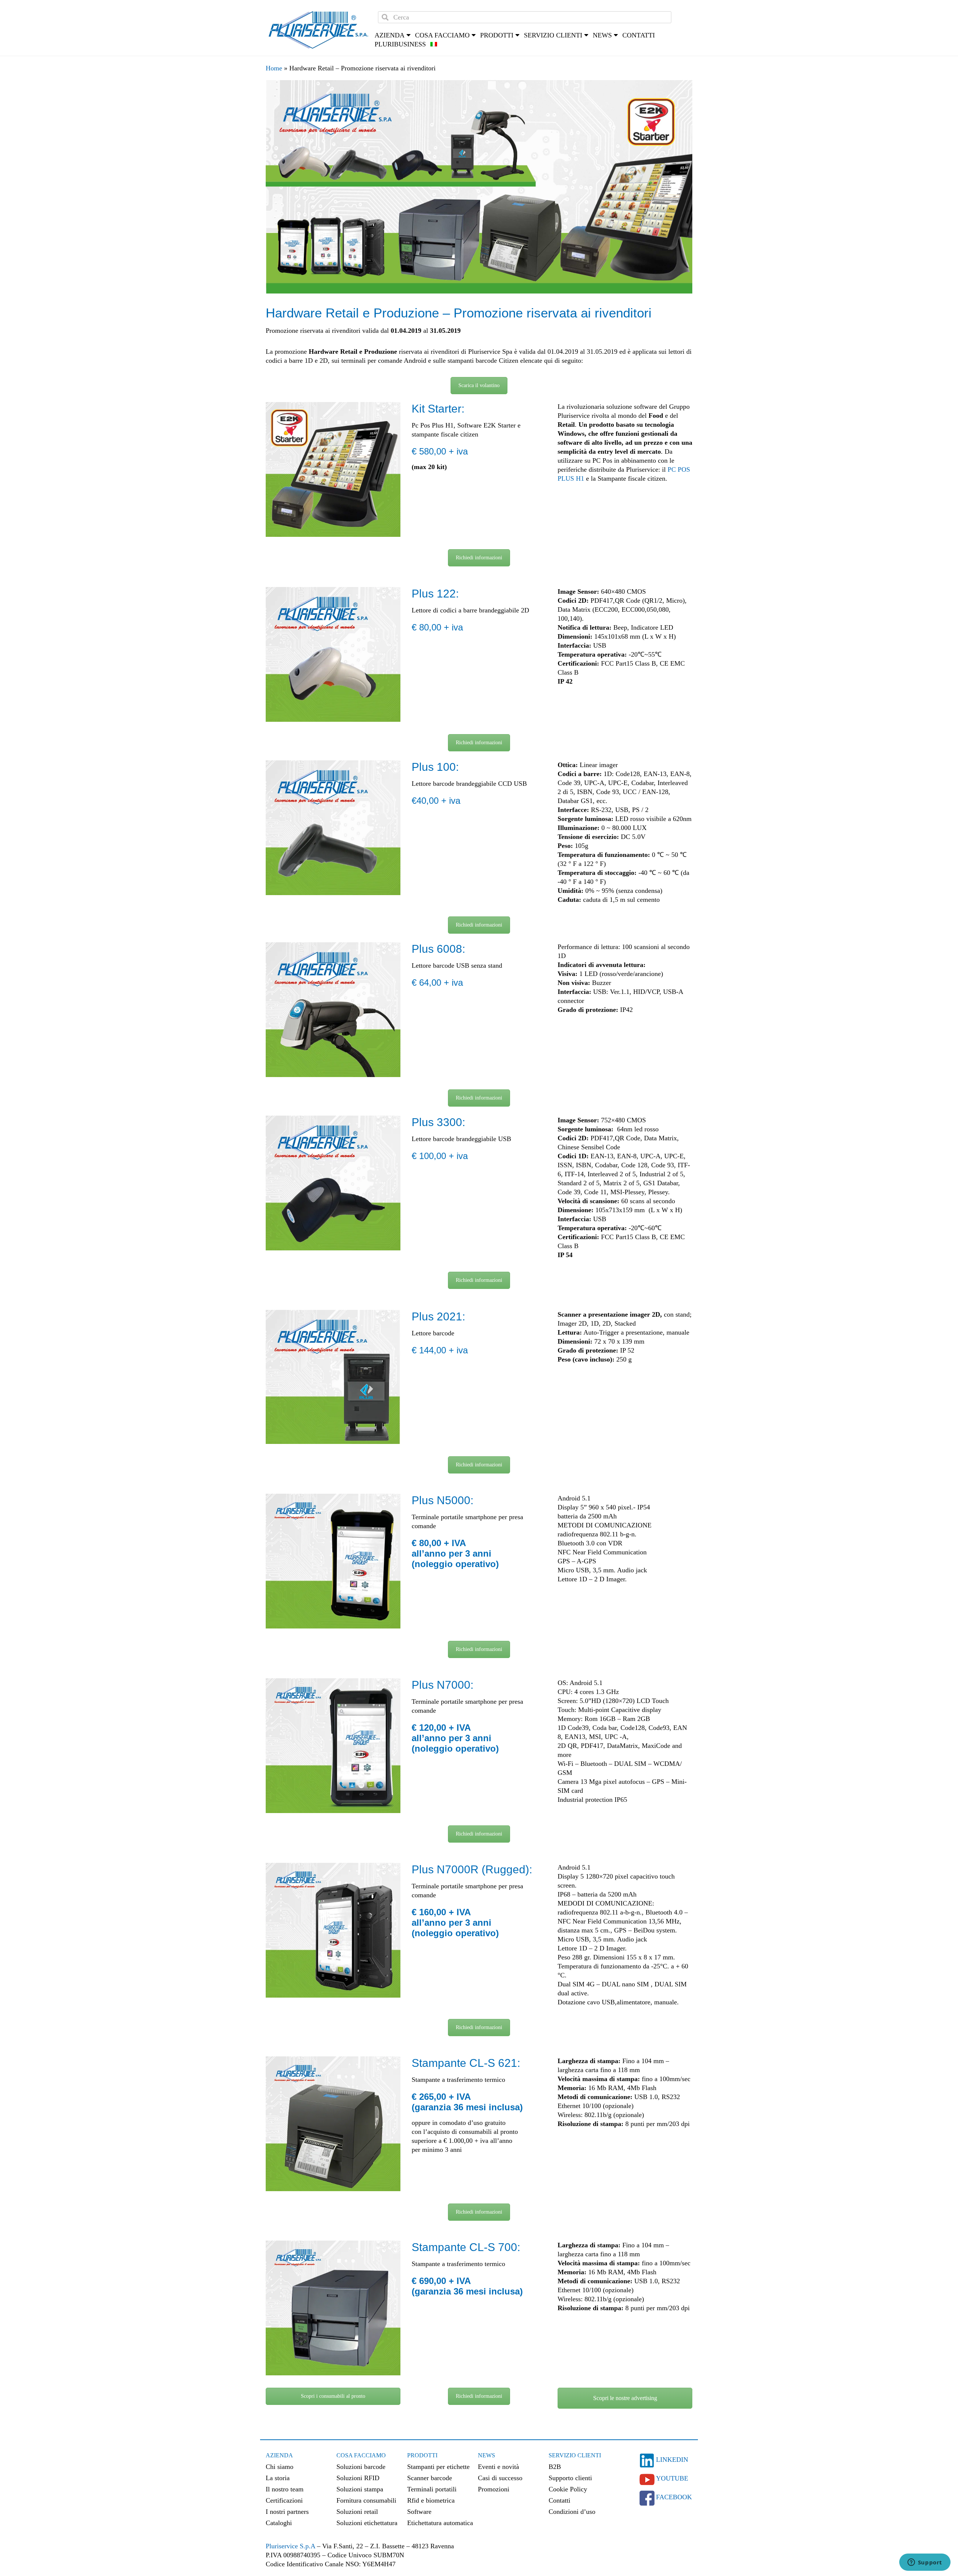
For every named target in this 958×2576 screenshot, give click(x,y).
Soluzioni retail (357, 2512)
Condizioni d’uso (572, 2512)
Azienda (279, 2455)
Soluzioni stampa (360, 2489)
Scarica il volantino (479, 385)
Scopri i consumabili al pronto (333, 2396)
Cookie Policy (568, 2489)
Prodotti (422, 2455)
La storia (278, 2478)
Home (274, 68)
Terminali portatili (432, 2489)
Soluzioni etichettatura (367, 2523)
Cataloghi (279, 2523)
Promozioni (494, 2489)
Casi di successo (500, 2478)
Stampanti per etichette (438, 2467)
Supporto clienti (570, 2478)
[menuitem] (434, 44)
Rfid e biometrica (431, 2500)
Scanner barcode (430, 2478)
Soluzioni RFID (358, 2478)
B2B (555, 2467)
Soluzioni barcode (361, 2467)
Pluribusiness (400, 44)
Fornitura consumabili (366, 2500)
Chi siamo (280, 2467)
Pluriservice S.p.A (291, 2546)
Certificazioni (284, 2500)
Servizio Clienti (575, 2455)
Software (419, 2512)
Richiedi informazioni (479, 558)
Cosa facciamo (442, 35)
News (486, 2455)
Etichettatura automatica (440, 2523)
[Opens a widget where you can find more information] (925, 2563)
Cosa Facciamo (361, 2455)
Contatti (639, 35)
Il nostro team (285, 2489)
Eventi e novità (498, 2467)
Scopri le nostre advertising (625, 2398)
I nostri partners (287, 2512)
